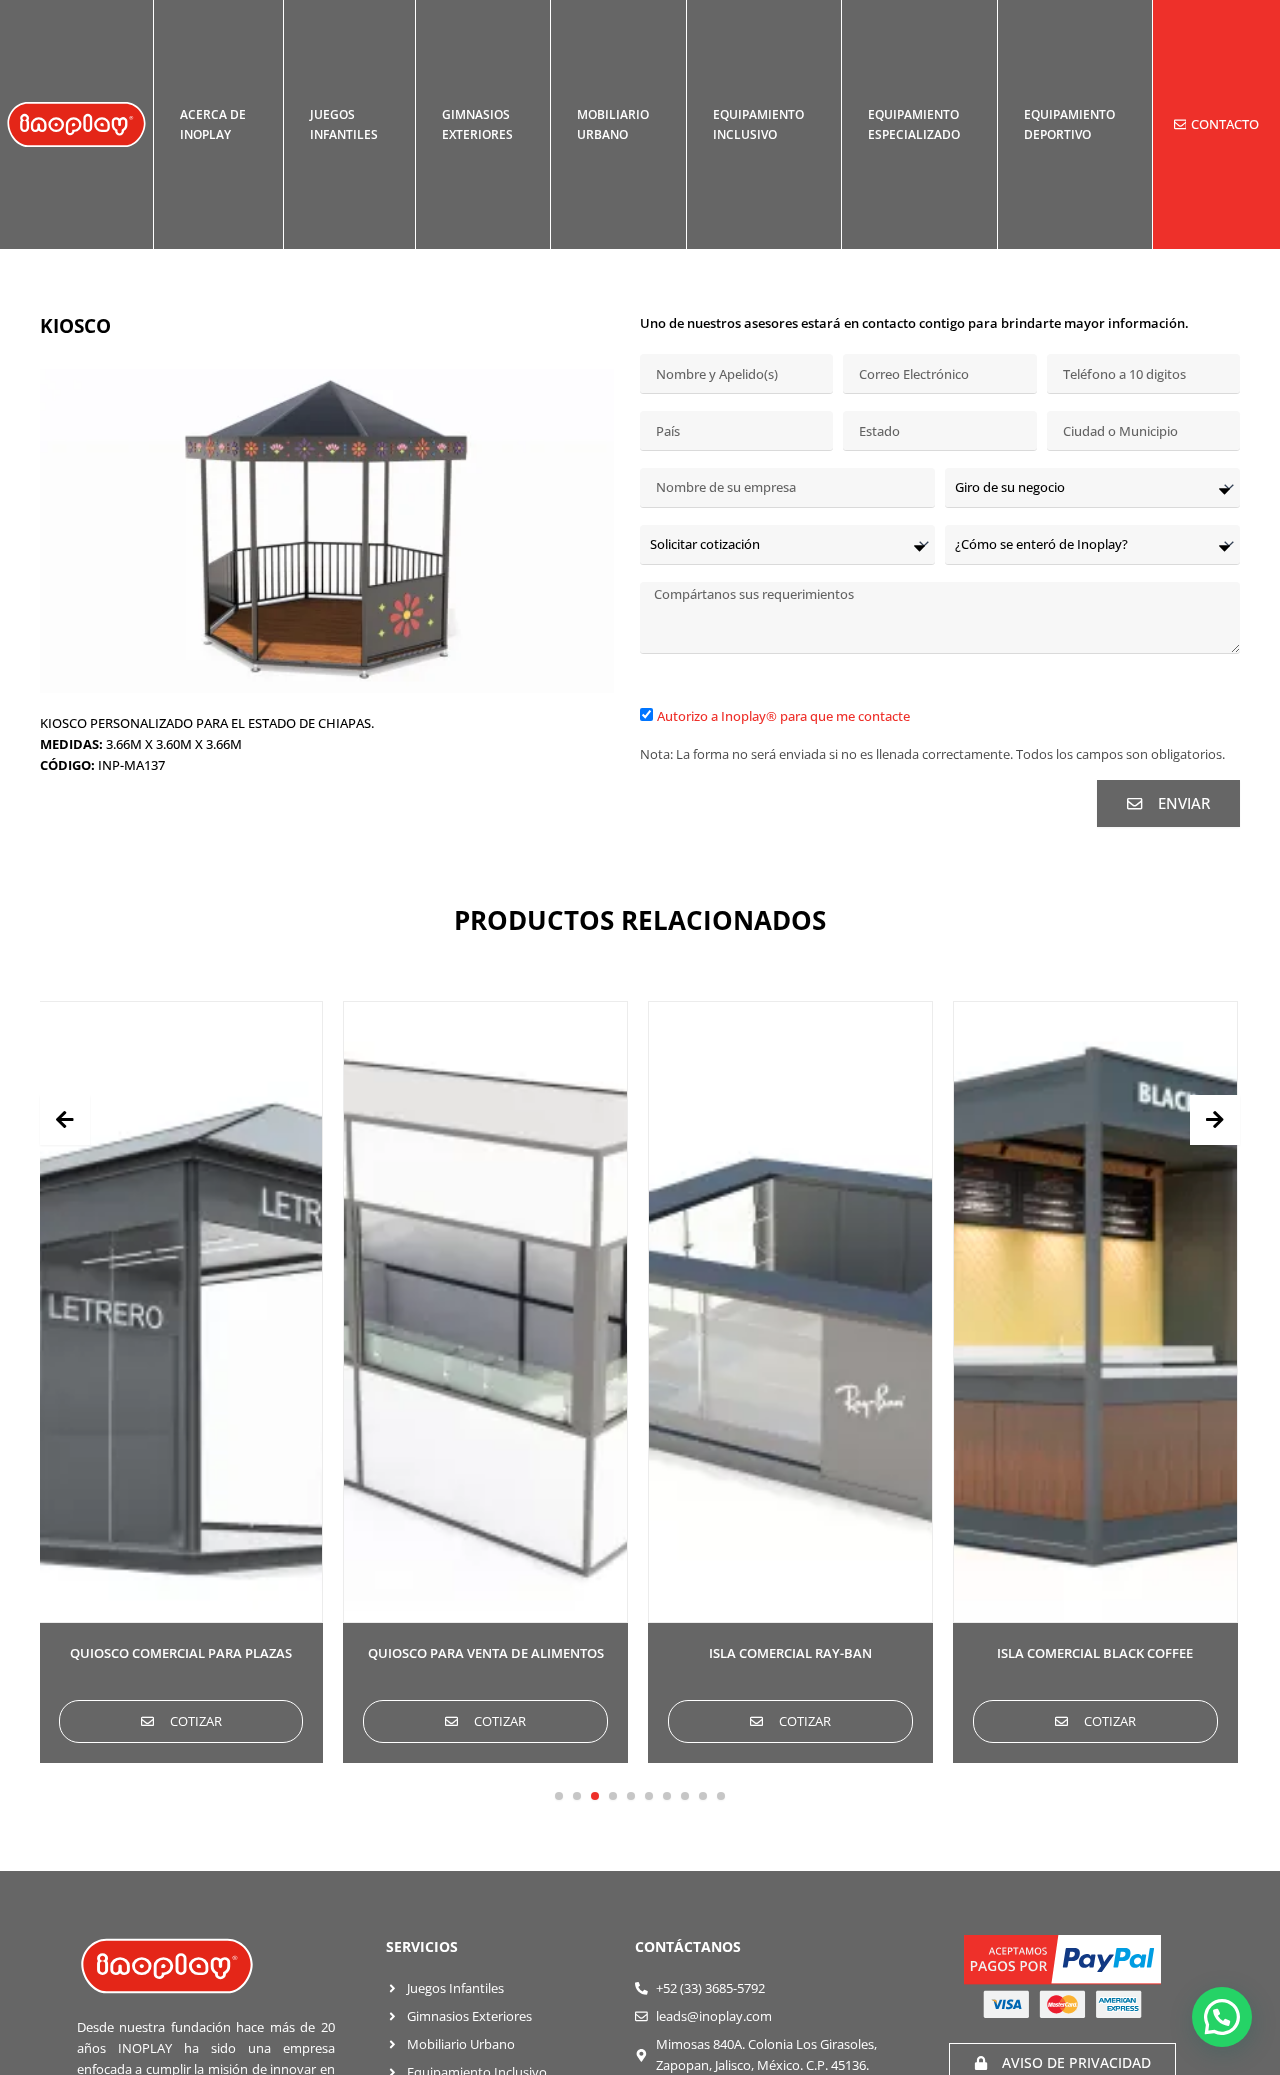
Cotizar (196, 1721)
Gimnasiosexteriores (477, 124)
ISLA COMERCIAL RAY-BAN (790, 1653)
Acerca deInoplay (213, 124)
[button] (559, 1796)
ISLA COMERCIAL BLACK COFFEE (1095, 1653)
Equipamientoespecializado (914, 124)
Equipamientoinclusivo (758, 124)
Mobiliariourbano (613, 124)
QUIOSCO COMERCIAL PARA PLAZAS (181, 1653)
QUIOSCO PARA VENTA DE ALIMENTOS (486, 1653)
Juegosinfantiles (344, 124)
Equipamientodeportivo (1069, 124)
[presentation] (65, 1120)
